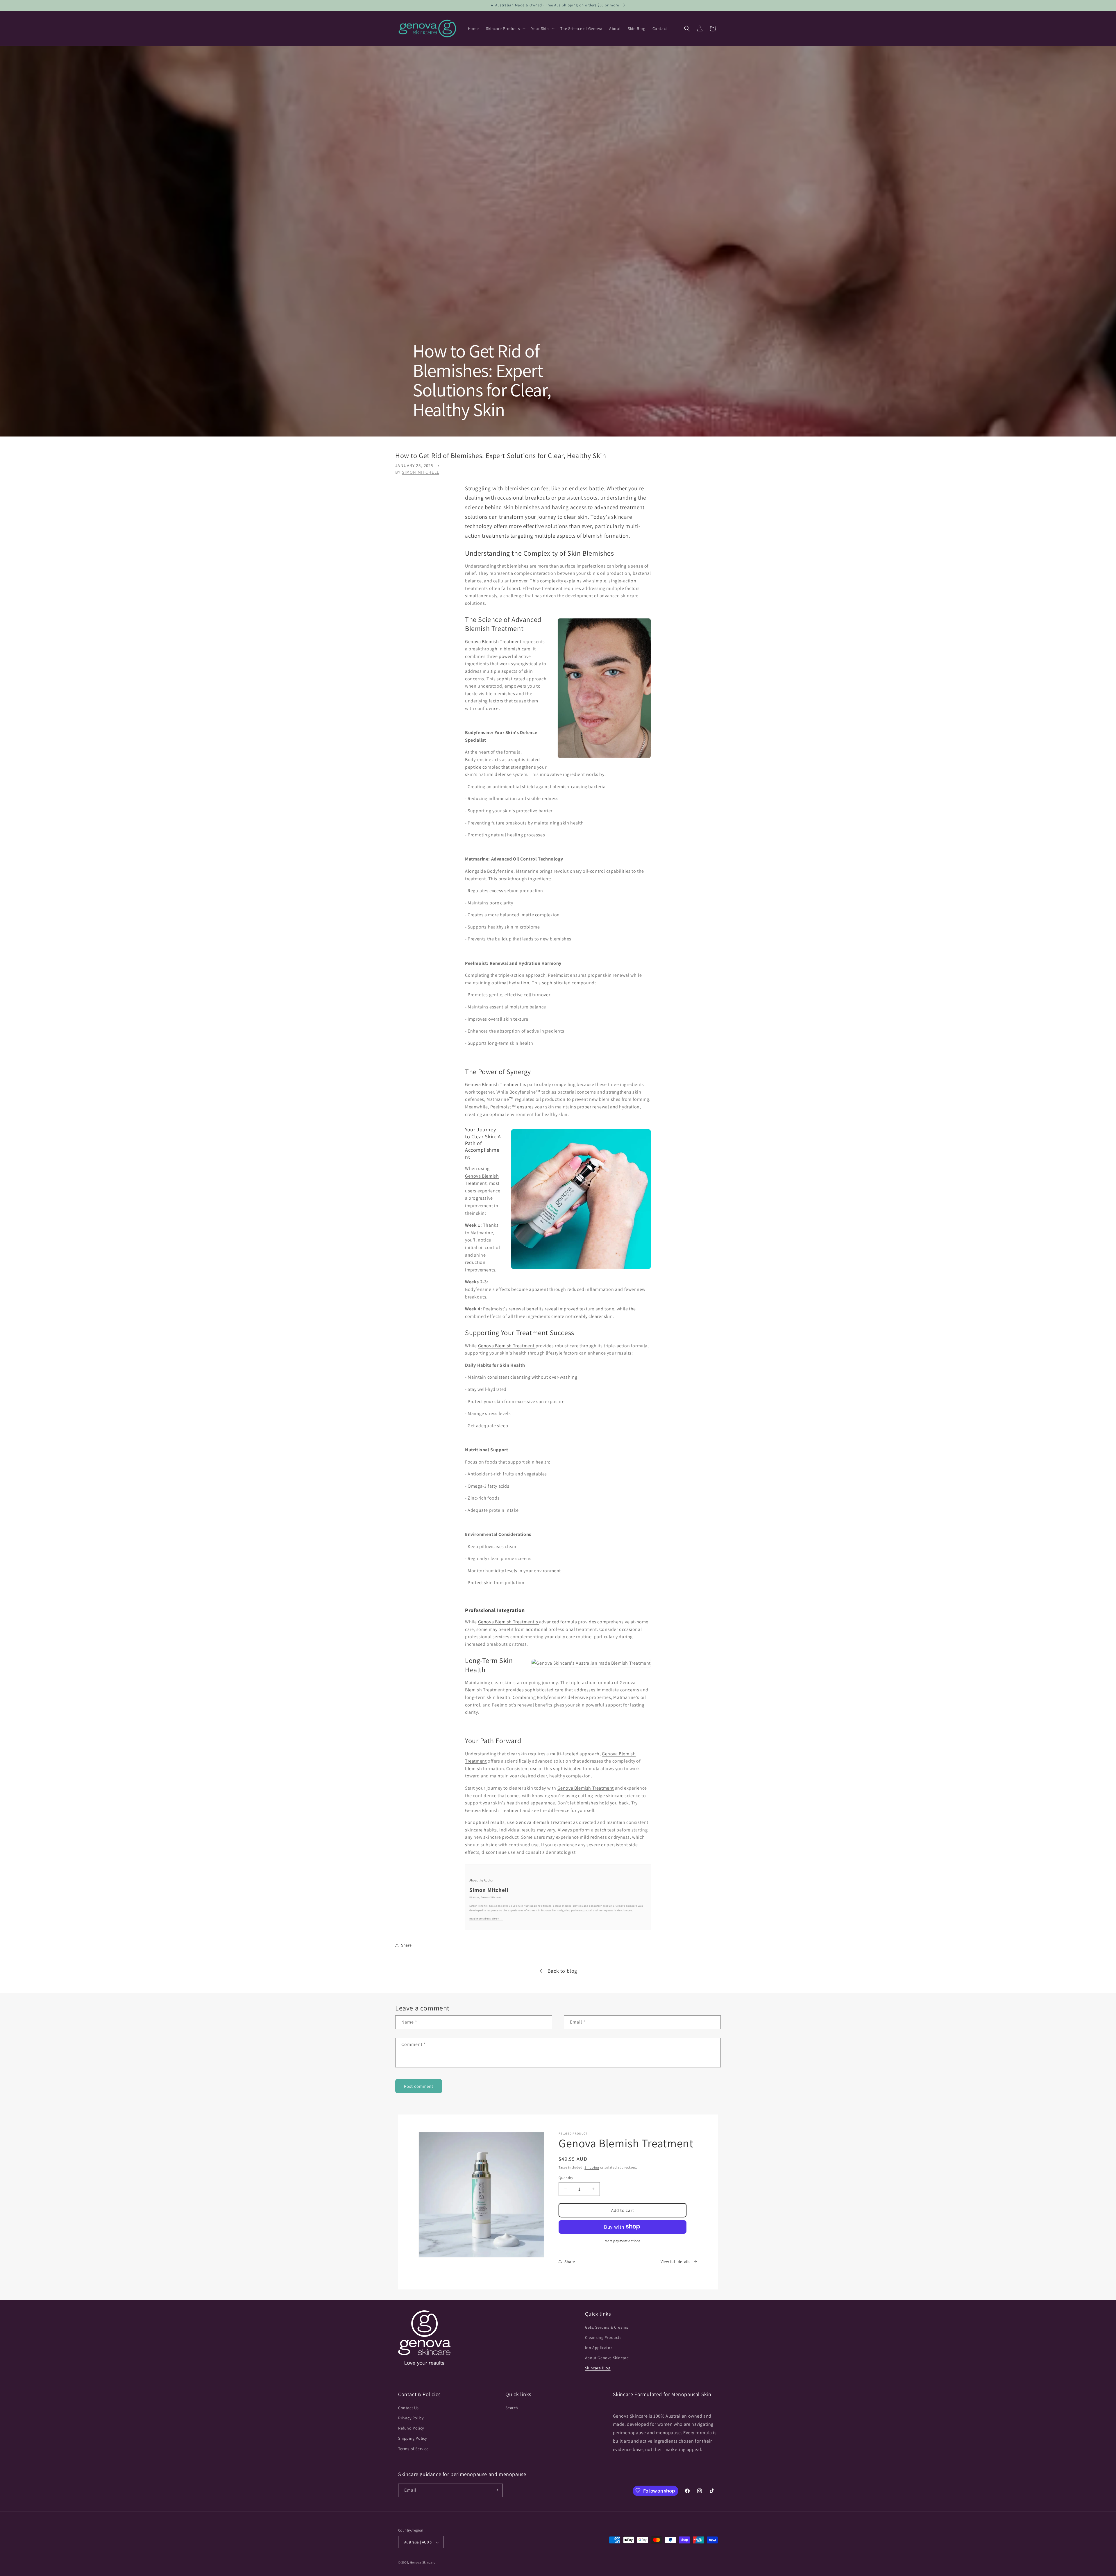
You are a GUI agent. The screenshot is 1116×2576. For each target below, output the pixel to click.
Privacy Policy (411, 2418)
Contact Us (408, 2407)
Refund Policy (411, 2428)
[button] (505, 28)
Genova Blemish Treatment (493, 642)
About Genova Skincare (607, 2358)
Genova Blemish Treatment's (509, 1622)
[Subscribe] (496, 2490)
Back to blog (562, 1971)
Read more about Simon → (486, 1919)
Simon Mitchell (421, 472)
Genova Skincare (423, 2563)
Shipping (592, 2167)
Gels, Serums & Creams (607, 2327)
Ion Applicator (599, 2348)
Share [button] (406, 1945)
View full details (676, 2261)
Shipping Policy (413, 2438)
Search (512, 2407)
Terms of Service (413, 2448)
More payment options (623, 2240)
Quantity (566, 2177)
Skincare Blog (598, 2368)
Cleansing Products (603, 2337)
